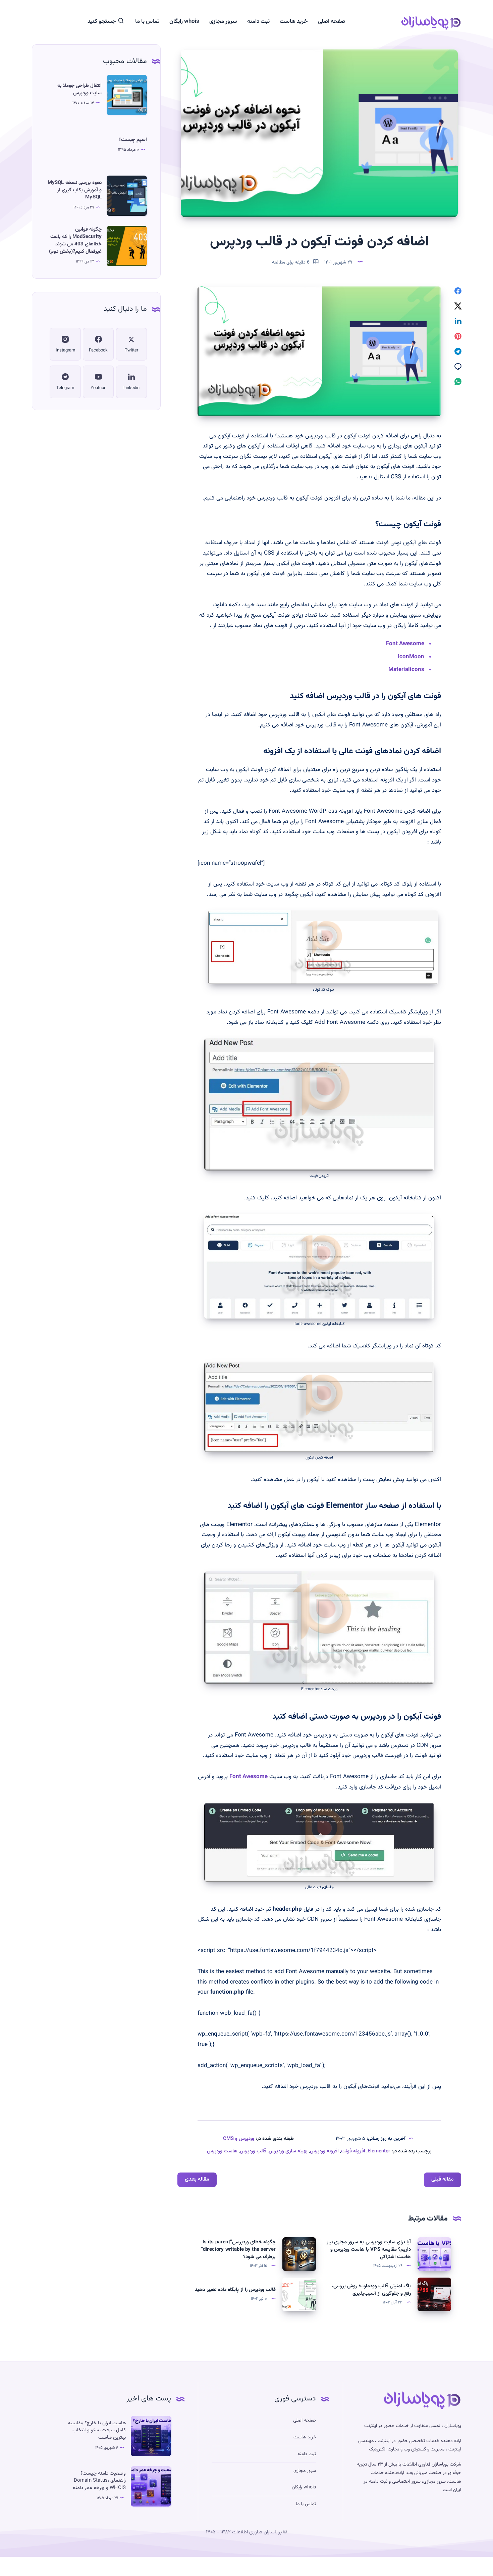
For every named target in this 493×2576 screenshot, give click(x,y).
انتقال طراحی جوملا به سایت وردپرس (79, 89)
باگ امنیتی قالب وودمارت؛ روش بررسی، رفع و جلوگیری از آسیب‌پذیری (371, 2290)
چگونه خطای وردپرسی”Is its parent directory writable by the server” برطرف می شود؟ (238, 2250)
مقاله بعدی (197, 2179)
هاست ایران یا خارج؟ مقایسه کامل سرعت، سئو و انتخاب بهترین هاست (97, 2430)
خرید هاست (294, 22)
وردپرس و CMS (239, 2139)
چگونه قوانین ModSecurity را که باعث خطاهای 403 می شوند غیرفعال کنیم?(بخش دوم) (75, 240)
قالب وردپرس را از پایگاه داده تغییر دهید (235, 2290)
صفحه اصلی (332, 22)
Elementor (379, 2151)
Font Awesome (405, 644)
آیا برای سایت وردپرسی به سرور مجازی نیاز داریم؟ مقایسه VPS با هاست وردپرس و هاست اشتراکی (369, 2250)
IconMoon (411, 657)
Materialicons (406, 670)
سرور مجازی (223, 22)
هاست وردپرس (222, 2151)
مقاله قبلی (443, 2179)
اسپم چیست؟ (133, 140)
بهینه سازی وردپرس (288, 2151)
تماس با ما (147, 22)
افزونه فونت (353, 2151)
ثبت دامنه (258, 22)
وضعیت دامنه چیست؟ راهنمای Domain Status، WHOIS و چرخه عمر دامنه (99, 2481)
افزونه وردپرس (324, 2151)
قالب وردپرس (253, 2151)
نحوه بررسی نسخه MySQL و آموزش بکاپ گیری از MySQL (75, 190)
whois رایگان (184, 22)
